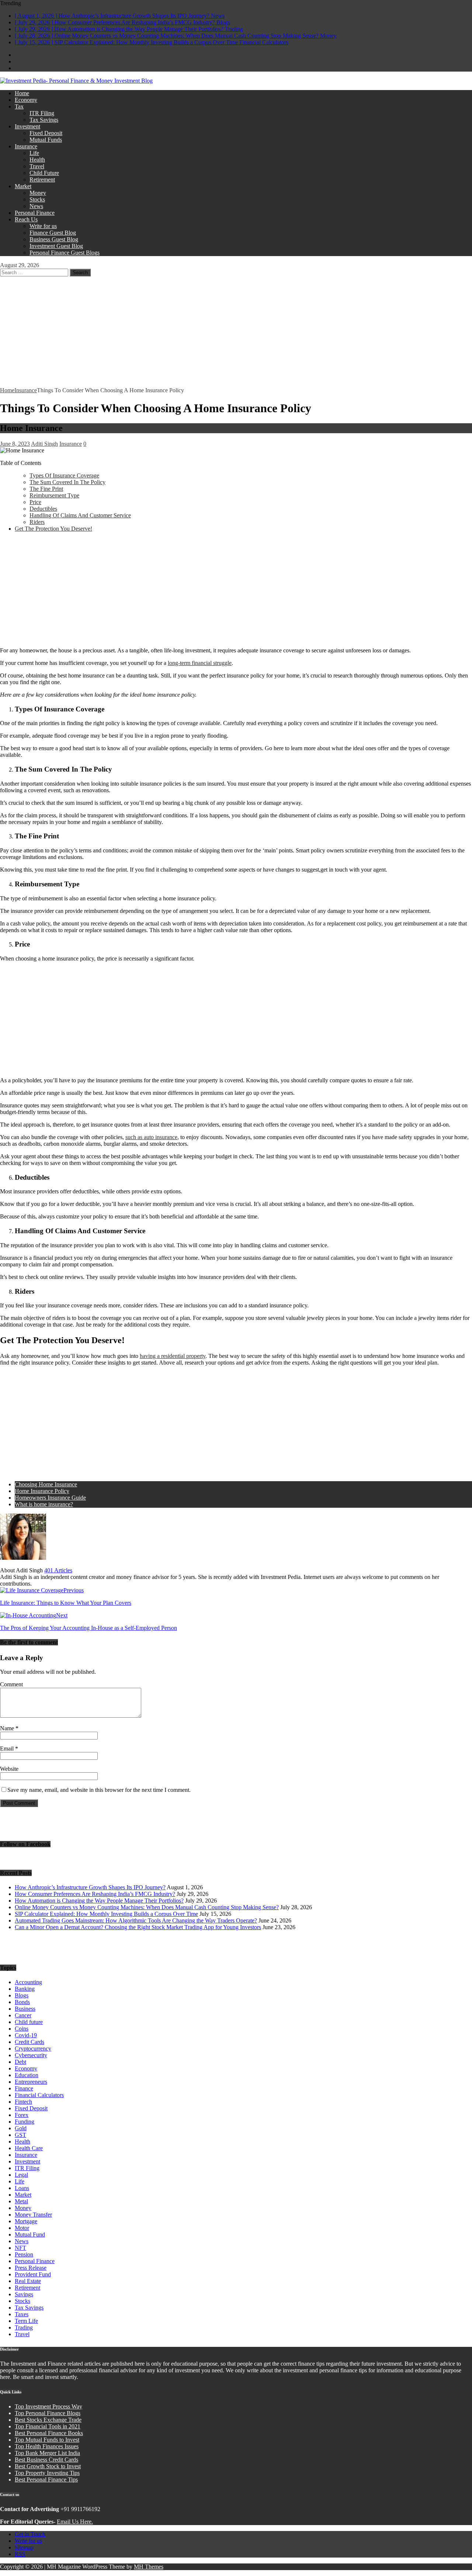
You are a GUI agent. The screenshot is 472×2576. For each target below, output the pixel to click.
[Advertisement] (236, 332)
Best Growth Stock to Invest (48, 2466)
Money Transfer (33, 2215)
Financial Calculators (39, 2095)
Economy (26, 100)
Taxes (22, 2314)
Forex (22, 2115)
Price (35, 502)
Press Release (31, 2268)
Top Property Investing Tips (47, 2473)
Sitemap (24, 2547)
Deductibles (43, 509)
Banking (25, 1989)
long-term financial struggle (200, 663)
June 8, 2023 (15, 444)
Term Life (26, 2321)
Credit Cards (29, 2042)
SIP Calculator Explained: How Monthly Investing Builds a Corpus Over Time (106, 1914)
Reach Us (26, 219)
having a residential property (173, 1356)
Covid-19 (26, 2035)
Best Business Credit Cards (46, 2460)
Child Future (44, 173)
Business (25, 2009)
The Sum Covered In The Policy (67, 482)
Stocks (37, 199)
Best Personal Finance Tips (46, 2480)
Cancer (23, 2015)
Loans (22, 2188)
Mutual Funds (46, 140)
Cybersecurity (31, 2055)
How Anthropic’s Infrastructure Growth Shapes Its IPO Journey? (90, 1887)
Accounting (28, 1982)
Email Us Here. (75, 2522)
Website (9, 1769)
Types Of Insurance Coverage (64, 475)
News (36, 206)
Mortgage (26, 2221)
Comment (11, 1684)
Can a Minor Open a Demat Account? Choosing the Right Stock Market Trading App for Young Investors (138, 1927)
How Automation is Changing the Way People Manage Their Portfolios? (99, 1901)
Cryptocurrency (33, 2049)
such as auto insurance (151, 1137)
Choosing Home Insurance (46, 1484)
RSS (20, 2554)
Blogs (22, 1995)
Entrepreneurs (31, 2082)
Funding (25, 2122)
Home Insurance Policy (42, 1491)
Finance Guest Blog (53, 233)
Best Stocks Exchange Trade (48, 2420)
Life (34, 153)
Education (27, 2075)
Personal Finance (35, 213)
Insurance (26, 146)
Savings (24, 2294)
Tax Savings (44, 120)
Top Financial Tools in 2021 (48, 2426)
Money (38, 193)
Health (37, 160)
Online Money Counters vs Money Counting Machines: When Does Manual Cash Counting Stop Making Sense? (147, 1907)
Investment (27, 126)
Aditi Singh (44, 444)
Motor (22, 2228)
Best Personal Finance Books (49, 2433)
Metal (21, 2201)
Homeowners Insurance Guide (50, 1498)
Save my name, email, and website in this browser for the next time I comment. (99, 1790)
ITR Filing (42, 113)
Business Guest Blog (54, 239)
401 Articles (58, 1570)
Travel (37, 166)
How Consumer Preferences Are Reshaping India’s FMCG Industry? (95, 1894)
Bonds (22, 2002)
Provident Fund (33, 2274)
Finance (24, 2088)
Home (22, 93)
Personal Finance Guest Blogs (65, 253)
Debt (20, 2062)
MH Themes (149, 2567)
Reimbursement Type (54, 495)
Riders (37, 522)
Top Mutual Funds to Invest (47, 2440)
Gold (21, 2128)
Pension (24, 2254)
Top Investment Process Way (48, 2406)
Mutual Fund (30, 2234)
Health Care (29, 2148)
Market (23, 186)
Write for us (43, 226)
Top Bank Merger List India (47, 2453)
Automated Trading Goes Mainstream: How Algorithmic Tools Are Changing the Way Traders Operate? (136, 1920)
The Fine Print (46, 489)
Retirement (42, 180)
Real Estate (28, 2281)
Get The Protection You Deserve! (53, 529)
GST (20, 2135)
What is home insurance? (44, 1504)
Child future (29, 2022)
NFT (20, 2248)
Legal (21, 2175)
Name (8, 1728)
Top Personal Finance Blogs (48, 2413)
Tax (19, 106)
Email (8, 1749)
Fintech (23, 2102)
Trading (24, 2327)
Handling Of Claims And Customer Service (80, 515)
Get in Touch (30, 2534)
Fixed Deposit (46, 133)
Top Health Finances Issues (47, 2446)
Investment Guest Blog (56, 246)
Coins (22, 2029)
